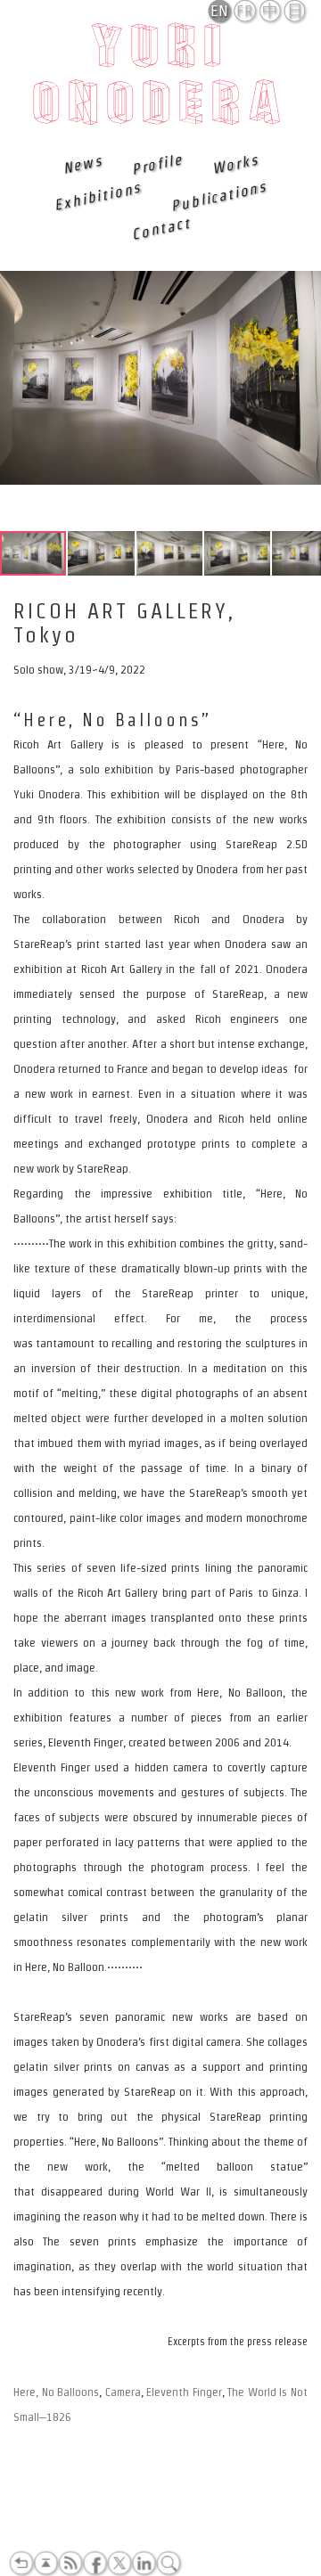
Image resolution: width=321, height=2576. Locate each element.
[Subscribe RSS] (70, 2564)
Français (246, 11)
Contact (160, 228)
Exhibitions (98, 196)
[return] (21, 2564)
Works (235, 164)
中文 (271, 12)
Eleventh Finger (184, 2392)
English (221, 11)
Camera (123, 2392)
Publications (218, 196)
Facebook (95, 2564)
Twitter (119, 2564)
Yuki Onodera (161, 79)
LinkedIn (144, 2564)
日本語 (296, 12)
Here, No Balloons (56, 2392)
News (83, 164)
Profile (157, 164)
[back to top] (45, 2564)
